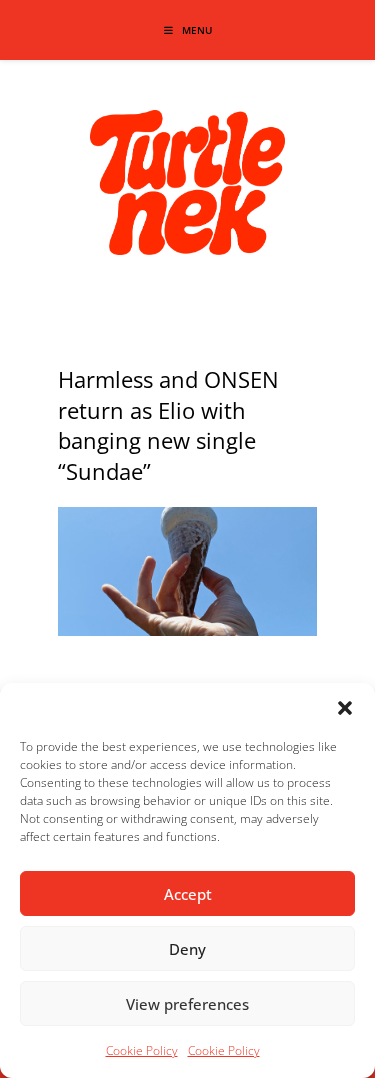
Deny (187, 949)
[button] (345, 708)
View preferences (187, 1004)
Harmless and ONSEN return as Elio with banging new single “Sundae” (168, 425)
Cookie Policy (142, 1050)
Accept (188, 894)
